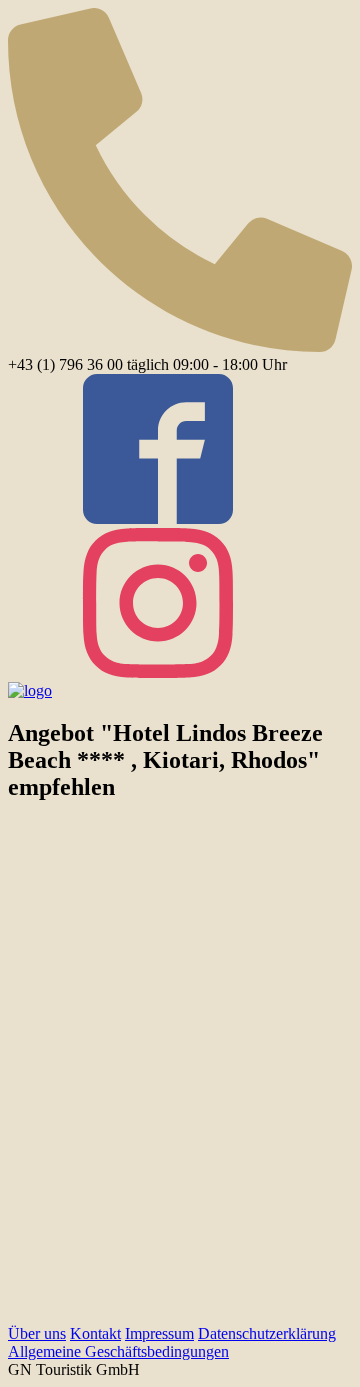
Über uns (37, 1333)
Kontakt (95, 1333)
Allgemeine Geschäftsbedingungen (118, 1351)
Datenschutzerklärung (267, 1333)
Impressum (159, 1333)
